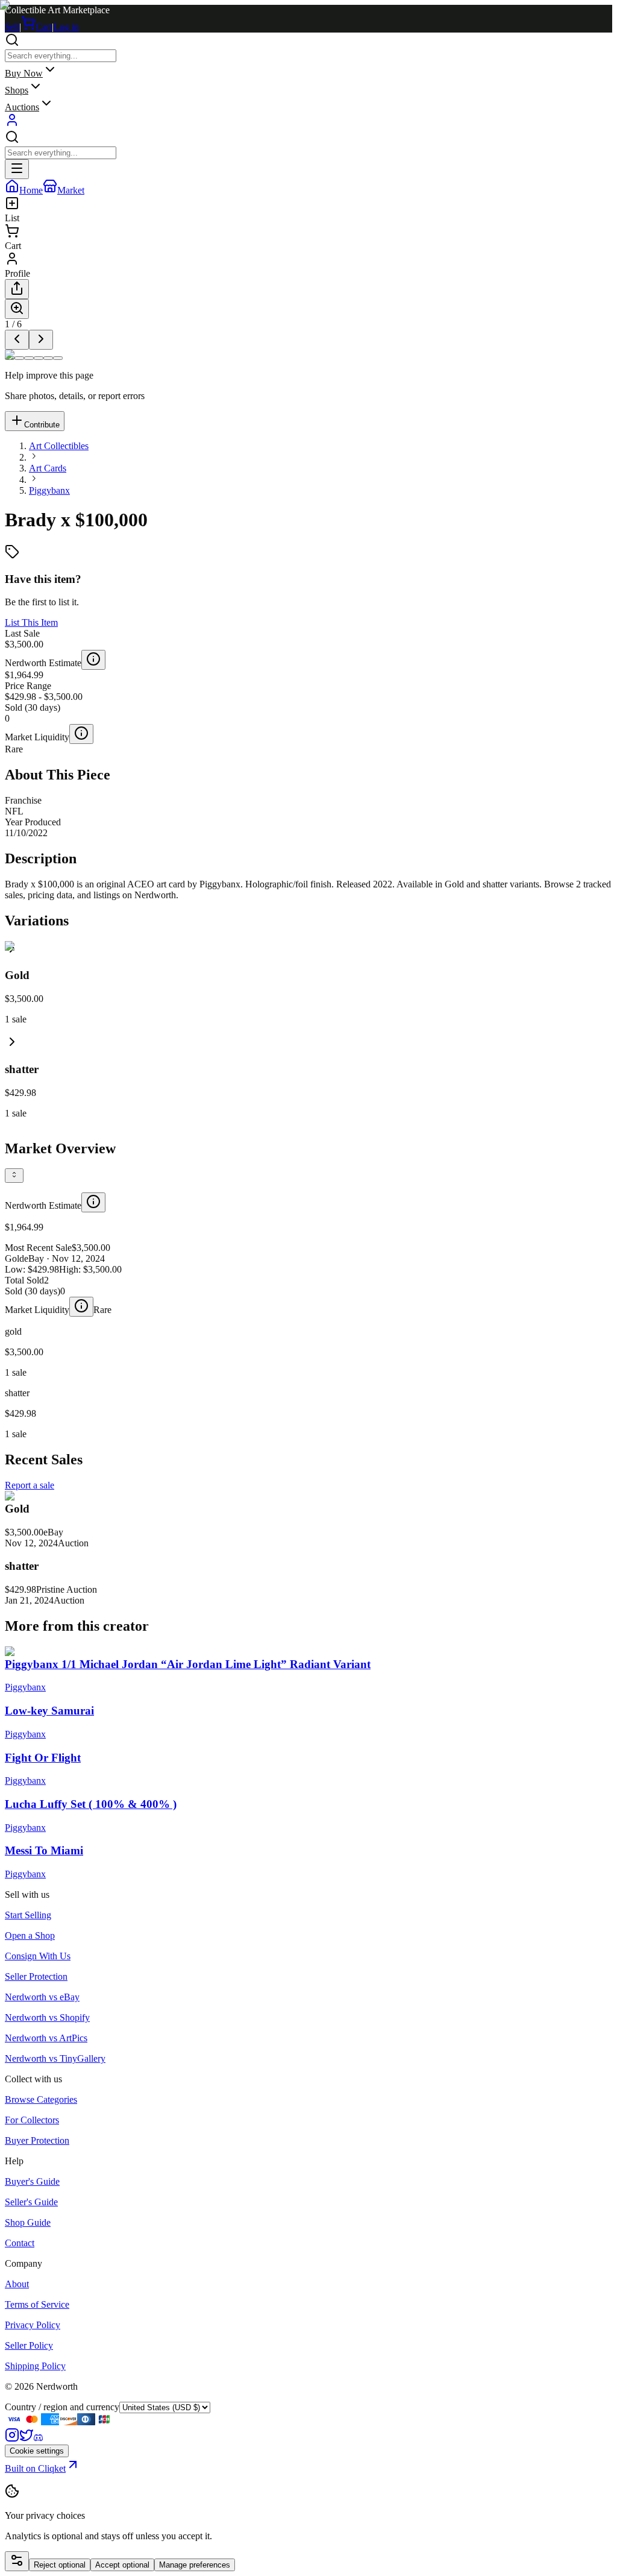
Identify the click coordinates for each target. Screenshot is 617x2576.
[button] (308, 1076)
